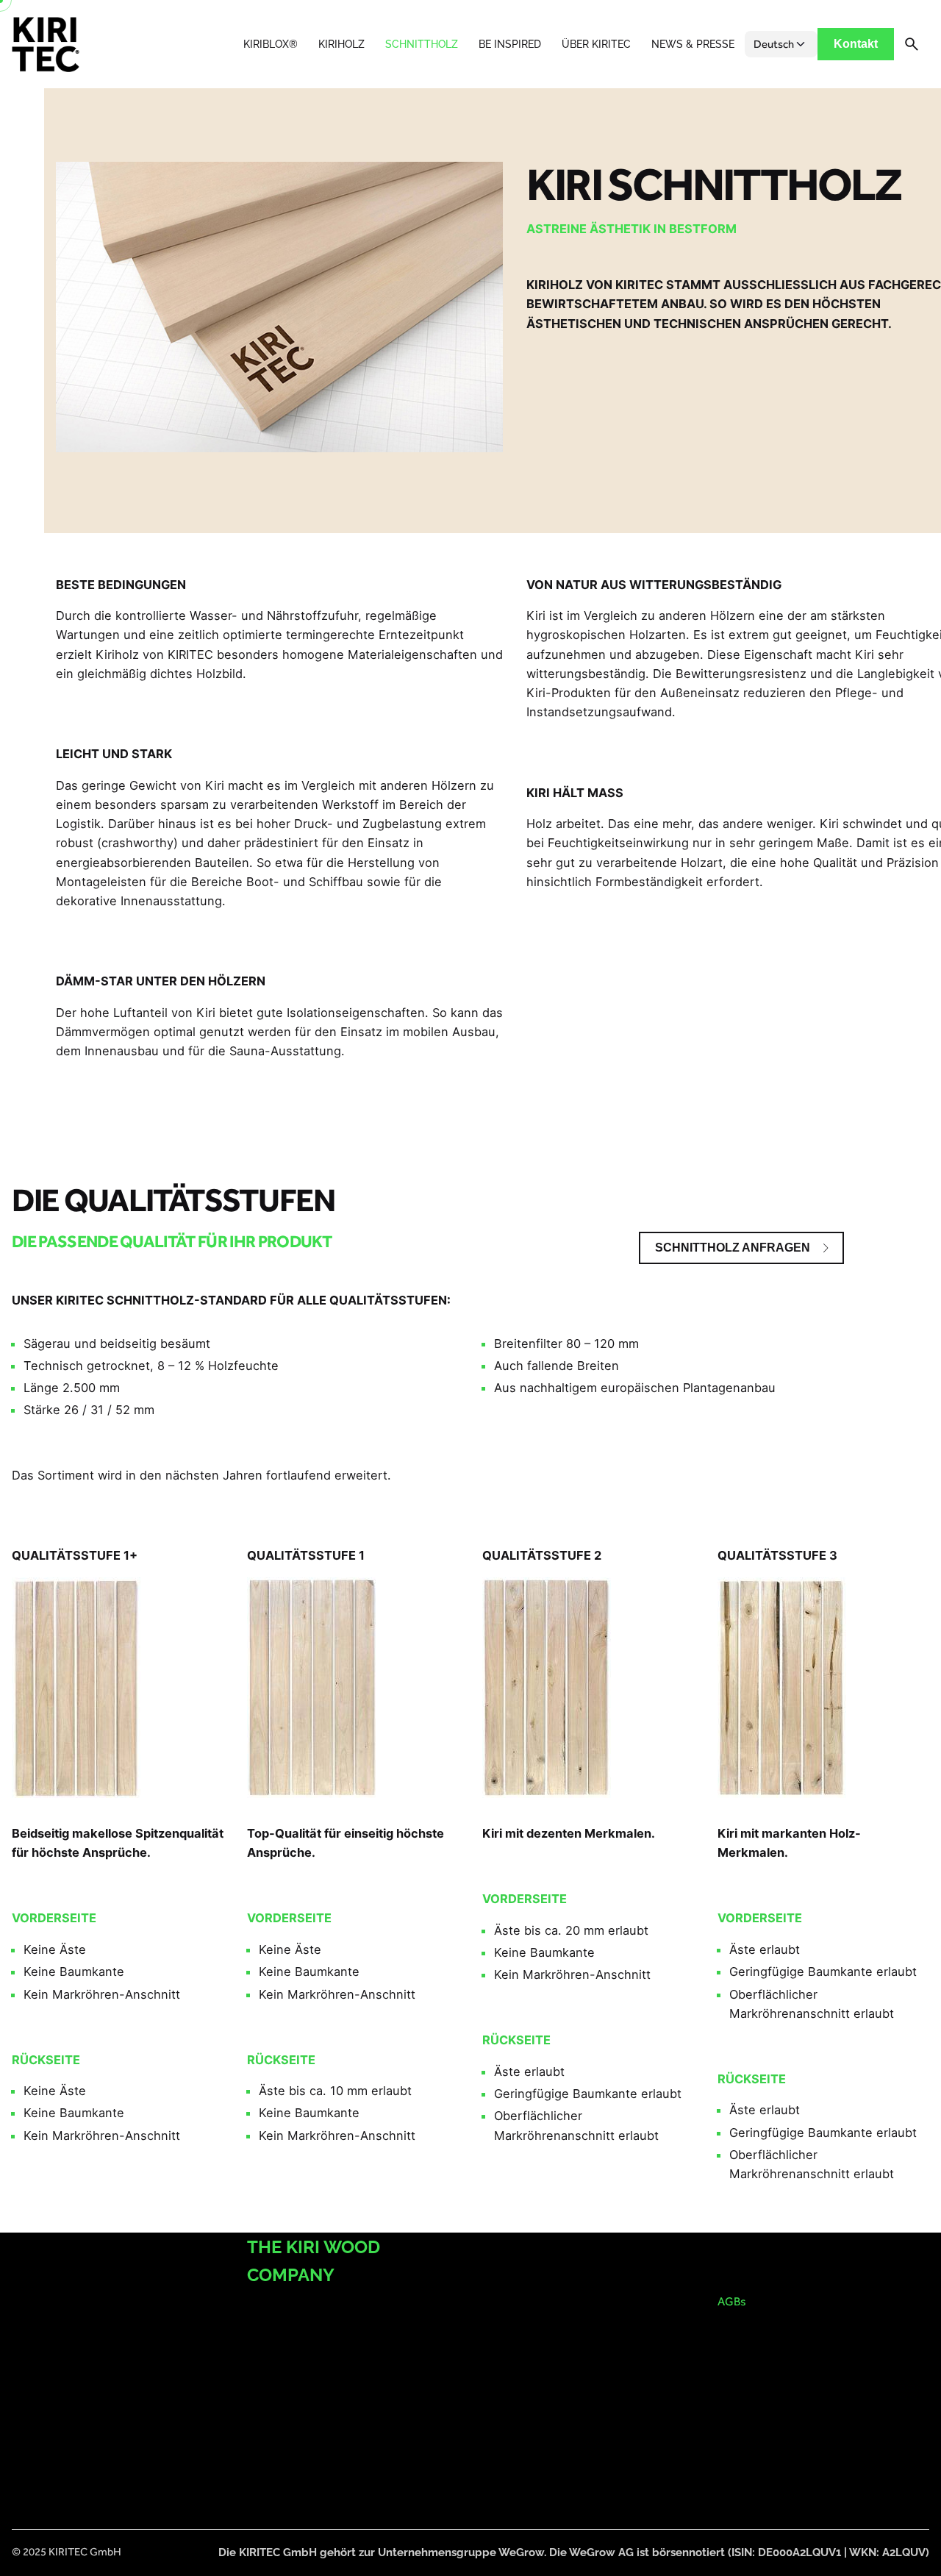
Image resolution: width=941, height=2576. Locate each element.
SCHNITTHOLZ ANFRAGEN (733, 1248)
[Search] (912, 44)
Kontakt (856, 44)
